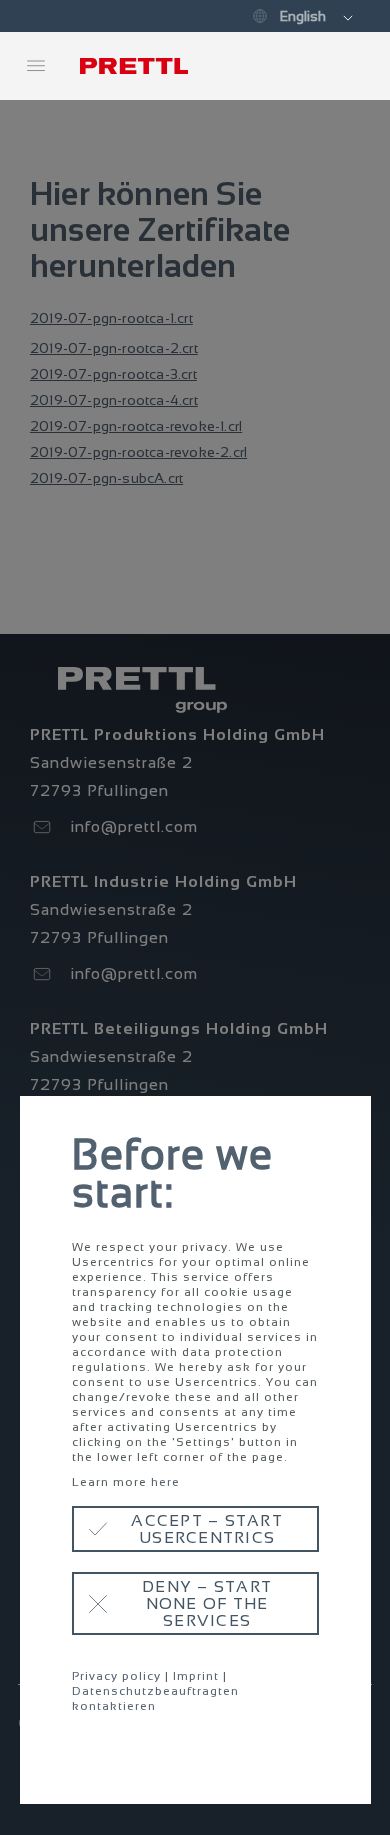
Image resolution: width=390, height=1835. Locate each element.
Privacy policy (116, 1676)
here (165, 1482)
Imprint (196, 1676)
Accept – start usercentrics (207, 1529)
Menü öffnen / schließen (36, 66)
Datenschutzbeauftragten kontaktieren (155, 1698)
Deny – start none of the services (207, 1603)
